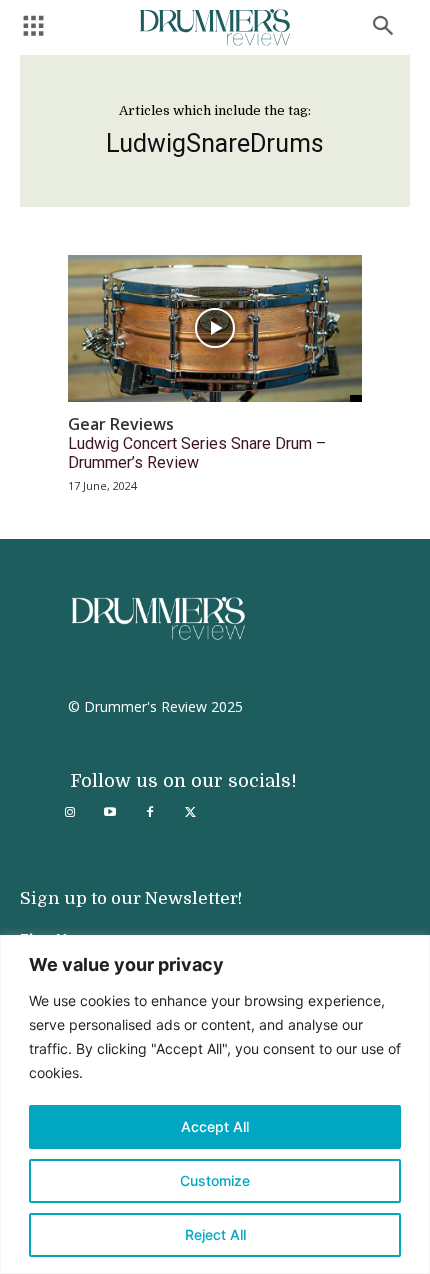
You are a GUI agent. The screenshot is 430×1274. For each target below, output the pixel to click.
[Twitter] (190, 813)
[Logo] (215, 27)
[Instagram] (70, 813)
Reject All (215, 1234)
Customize (215, 1180)
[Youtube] (110, 813)
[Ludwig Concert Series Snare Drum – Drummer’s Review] (215, 328)
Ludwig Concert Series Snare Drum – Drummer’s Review (197, 453)
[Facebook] (150, 813)
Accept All (215, 1126)
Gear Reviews (121, 424)
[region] (215, 1104)
